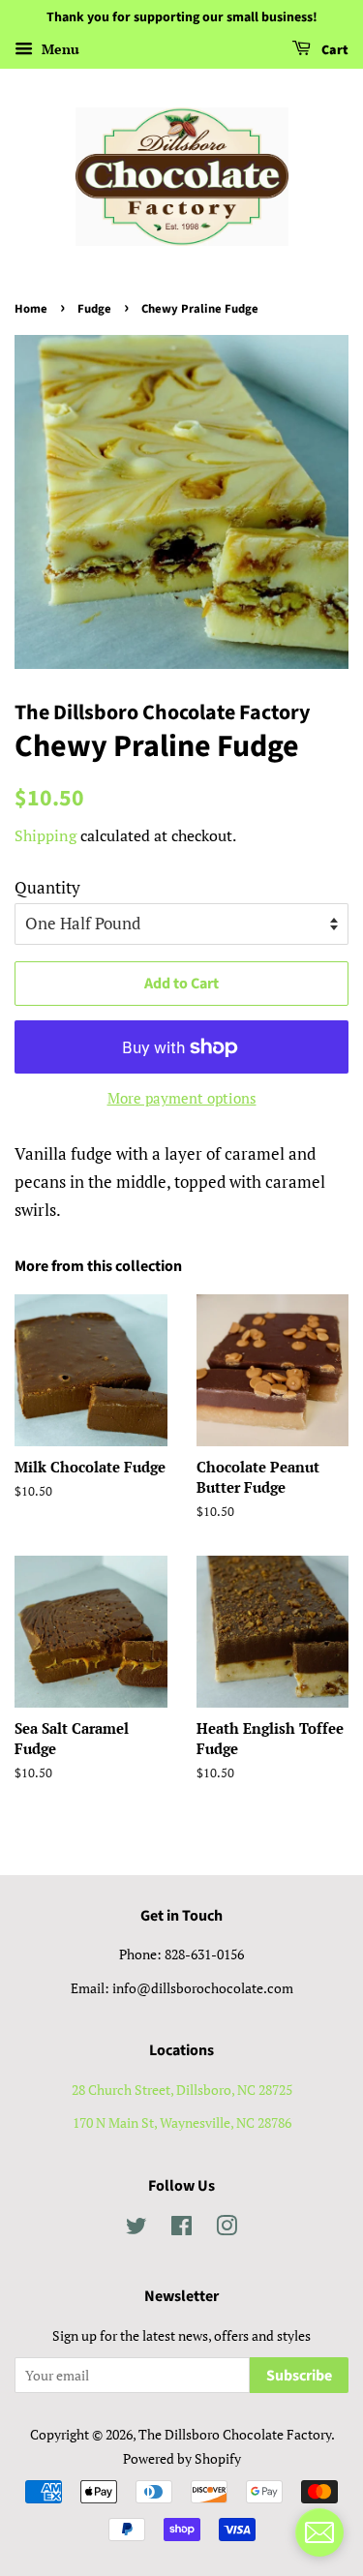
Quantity (47, 887)
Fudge (94, 309)
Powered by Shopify (182, 2458)
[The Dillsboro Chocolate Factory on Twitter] (136, 2229)
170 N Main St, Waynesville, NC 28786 (182, 2122)
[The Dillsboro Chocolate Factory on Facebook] (181, 2229)
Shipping (45, 835)
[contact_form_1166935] (319, 2532)
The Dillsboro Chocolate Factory (235, 2434)
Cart (333, 50)
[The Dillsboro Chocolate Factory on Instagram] (227, 2229)
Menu (59, 49)
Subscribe (299, 2376)
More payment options (182, 1098)
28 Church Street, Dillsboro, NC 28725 (182, 2090)
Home (31, 309)
